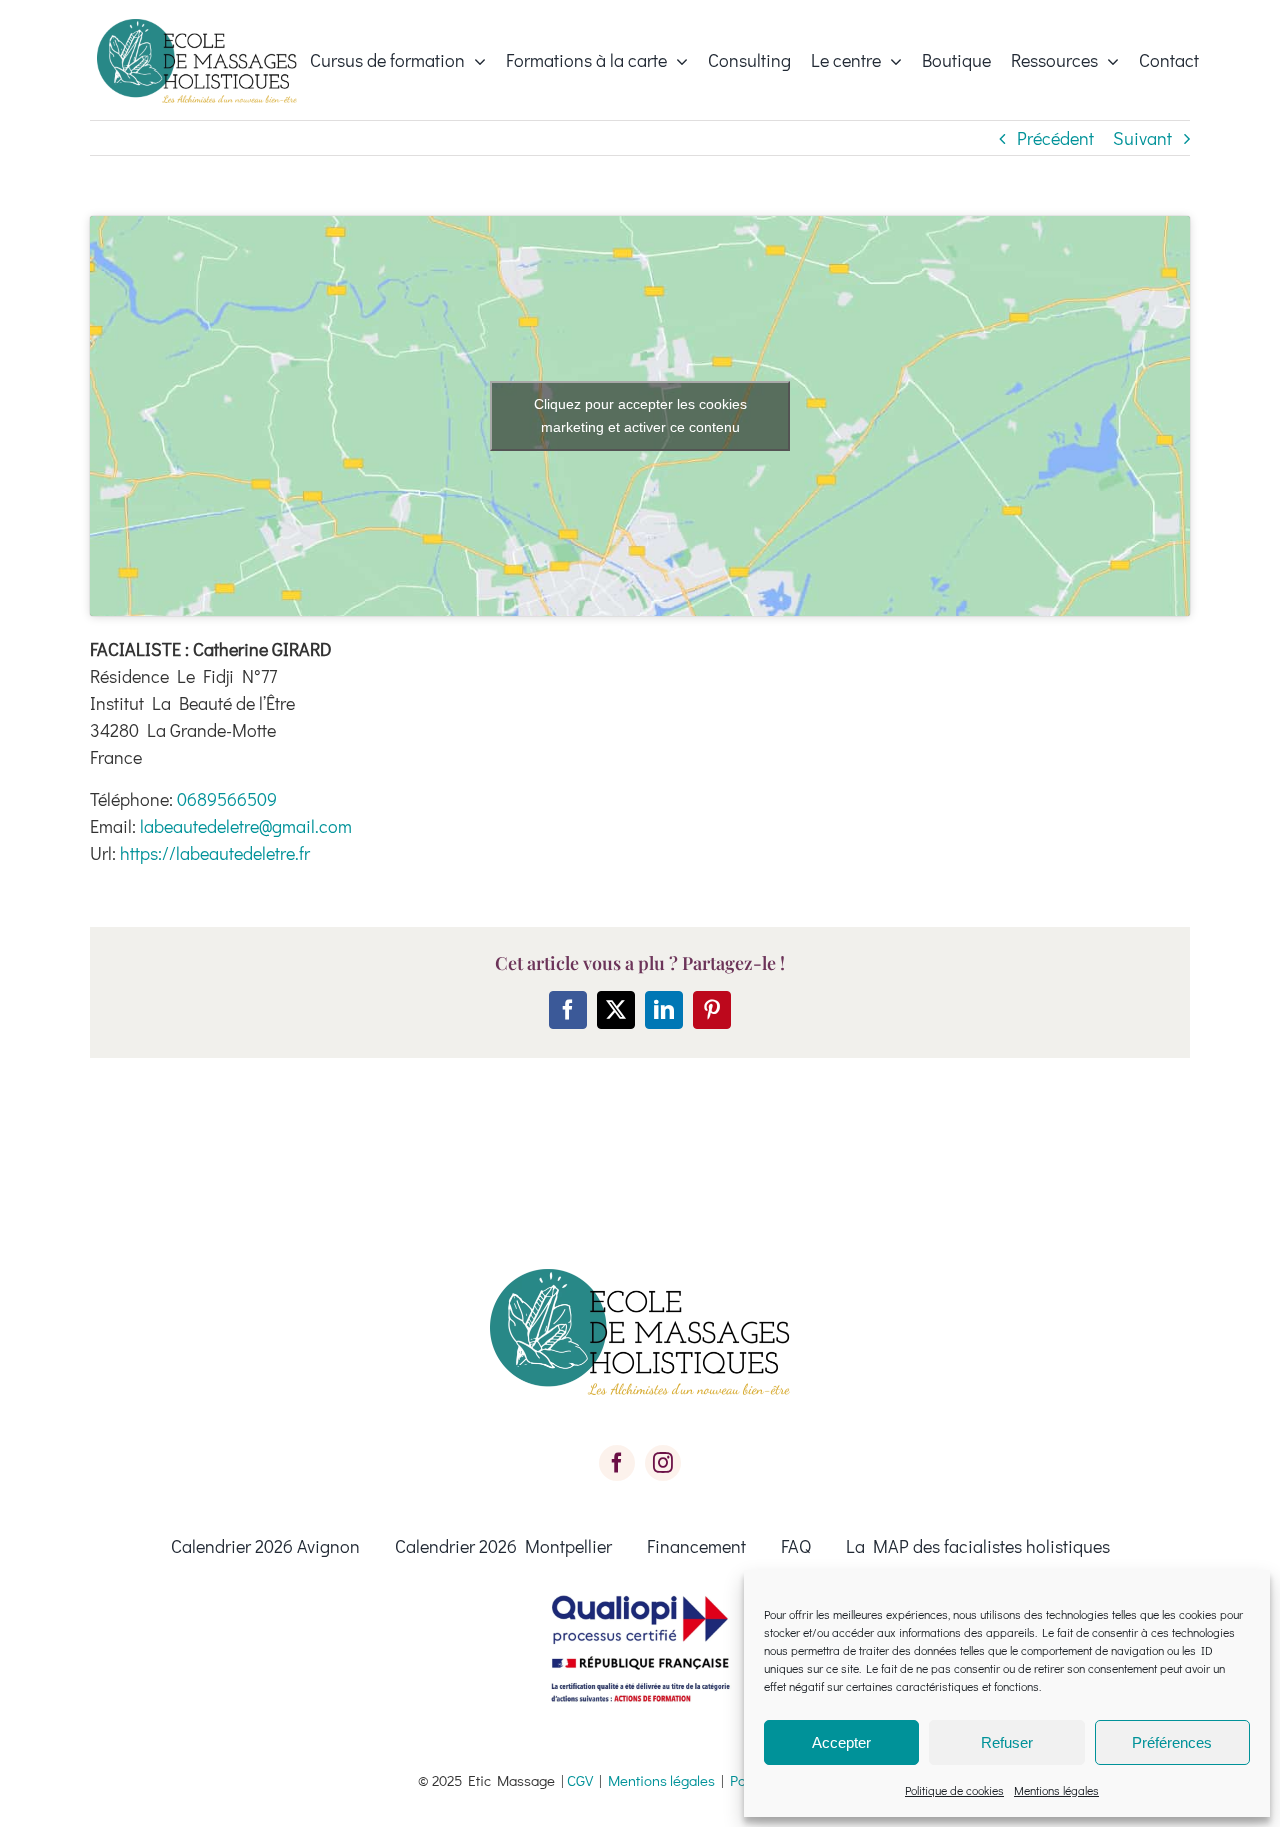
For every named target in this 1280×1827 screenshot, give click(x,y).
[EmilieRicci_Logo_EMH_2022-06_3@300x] (197, 28)
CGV (580, 1780)
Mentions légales (1056, 1790)
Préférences (1172, 1742)
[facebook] (617, 1463)
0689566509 (227, 799)
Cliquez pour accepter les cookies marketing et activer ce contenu (640, 415)
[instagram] (663, 1463)
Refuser (1007, 1742)
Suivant (1142, 138)
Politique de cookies (954, 1790)
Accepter (841, 1742)
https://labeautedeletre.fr (215, 853)
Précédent (1055, 138)
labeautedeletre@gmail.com (246, 826)
